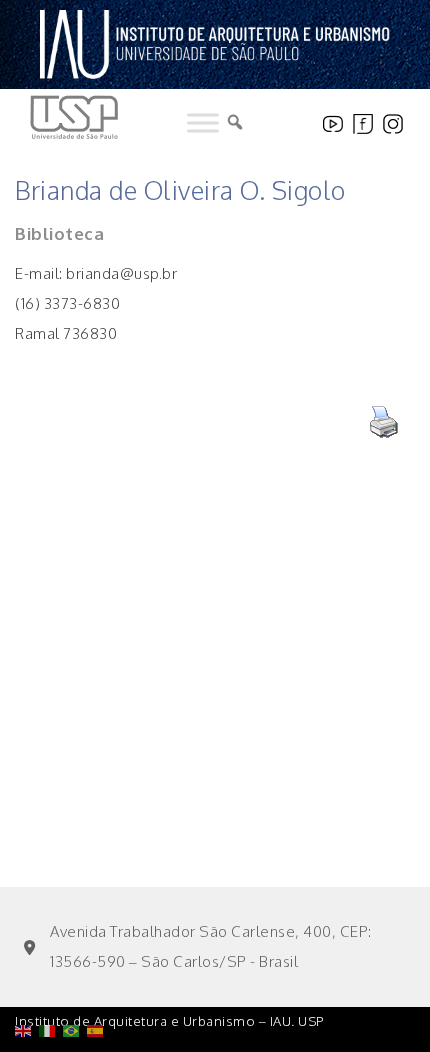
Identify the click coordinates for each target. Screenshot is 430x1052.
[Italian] (51, 979)
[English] (27, 979)
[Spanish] (99, 979)
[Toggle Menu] (203, 123)
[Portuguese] (75, 979)
